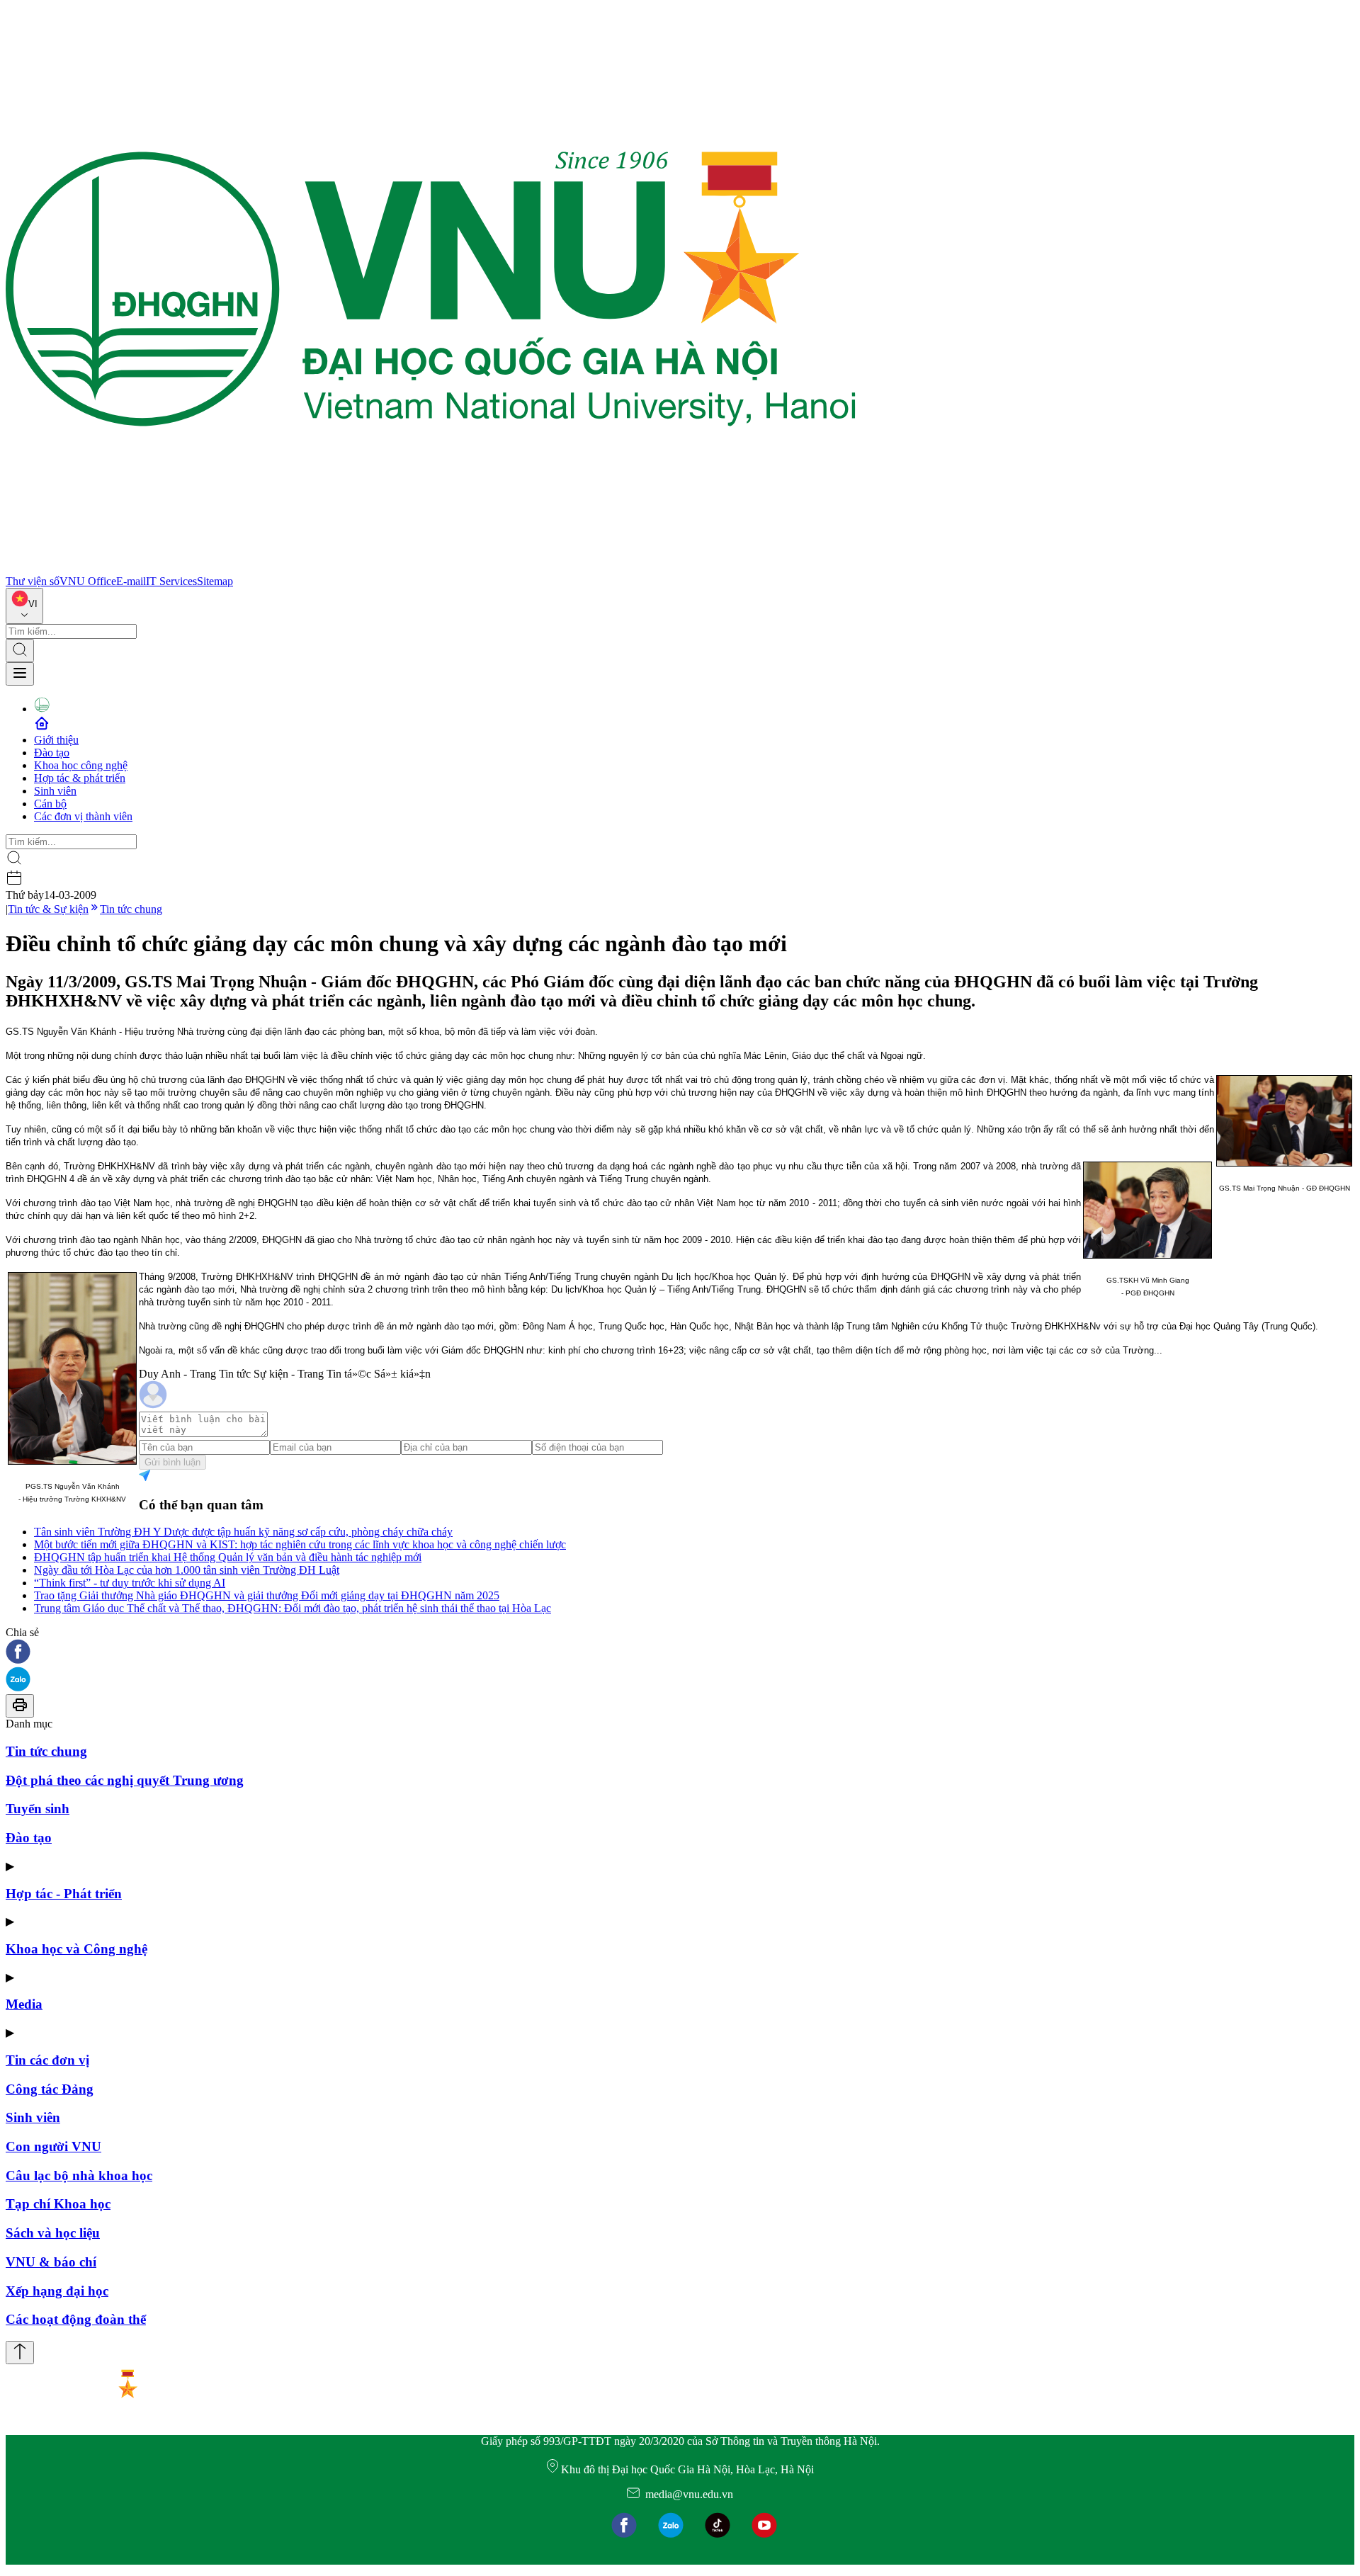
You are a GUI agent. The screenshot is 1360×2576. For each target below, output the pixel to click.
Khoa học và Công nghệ (76, 1949)
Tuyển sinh (38, 1809)
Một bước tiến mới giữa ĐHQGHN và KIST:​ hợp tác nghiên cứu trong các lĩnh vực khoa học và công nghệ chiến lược (300, 1544)
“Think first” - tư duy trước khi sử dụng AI (130, 1583)
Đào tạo (52, 753)
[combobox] (24, 606)
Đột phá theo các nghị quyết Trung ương (125, 1780)
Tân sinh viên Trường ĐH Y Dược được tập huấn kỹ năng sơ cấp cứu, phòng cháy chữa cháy (243, 1532)
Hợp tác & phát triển (80, 778)
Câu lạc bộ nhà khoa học (79, 2175)
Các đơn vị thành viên (83, 816)
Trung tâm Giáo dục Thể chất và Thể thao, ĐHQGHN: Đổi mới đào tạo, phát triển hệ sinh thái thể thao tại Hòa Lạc (293, 1608)
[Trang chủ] (431, 568)
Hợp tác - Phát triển (64, 1894)
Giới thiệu (56, 740)
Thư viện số (33, 581)
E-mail (131, 581)
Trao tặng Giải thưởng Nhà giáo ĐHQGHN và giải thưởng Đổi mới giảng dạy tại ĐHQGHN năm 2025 (267, 1595)
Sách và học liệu (53, 2233)
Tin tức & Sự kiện (48, 909)
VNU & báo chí (51, 2262)
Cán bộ (50, 804)
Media (24, 2004)
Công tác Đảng (50, 2089)
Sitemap (215, 581)
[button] (680, 1653)
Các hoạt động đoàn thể (76, 2319)
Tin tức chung (131, 909)
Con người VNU (53, 2146)
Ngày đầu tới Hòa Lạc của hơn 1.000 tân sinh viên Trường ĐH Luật (187, 1570)
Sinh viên (55, 791)
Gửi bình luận (172, 1462)
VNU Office (88, 581)
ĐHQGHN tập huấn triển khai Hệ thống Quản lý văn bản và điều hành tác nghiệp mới (228, 1557)
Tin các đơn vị (47, 2060)
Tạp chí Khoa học (58, 2204)
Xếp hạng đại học (57, 2291)
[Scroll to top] (20, 2353)
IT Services (171, 581)
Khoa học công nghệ (81, 765)
